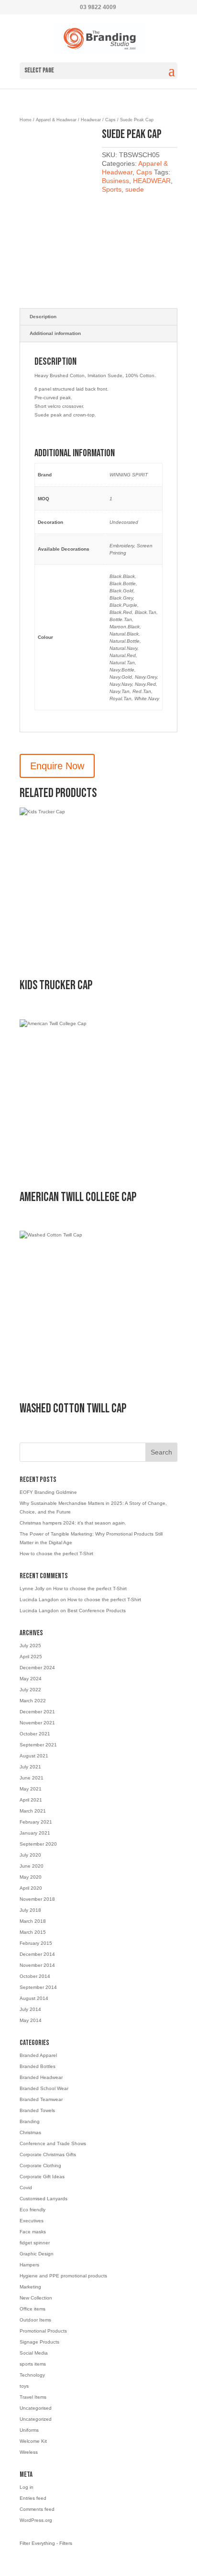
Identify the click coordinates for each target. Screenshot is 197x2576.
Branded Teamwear (41, 2099)
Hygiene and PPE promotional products (63, 2276)
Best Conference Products (97, 1611)
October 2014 (35, 1976)
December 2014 (37, 1954)
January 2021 (35, 1833)
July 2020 (30, 1855)
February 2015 (36, 1943)
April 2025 (31, 1657)
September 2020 (38, 1844)
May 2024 (31, 1679)
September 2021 (38, 1745)
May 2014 (31, 2020)
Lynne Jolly (32, 1588)
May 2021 (31, 1789)
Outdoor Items (35, 2320)
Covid (26, 2188)
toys (24, 2386)
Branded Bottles (38, 2066)
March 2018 (33, 1921)
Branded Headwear (41, 2077)
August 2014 (34, 1998)
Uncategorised (36, 2408)
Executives (32, 2221)
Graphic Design (37, 2254)
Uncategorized (36, 2419)
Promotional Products (43, 2331)
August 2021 (34, 1756)
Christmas (30, 2132)
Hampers (29, 2265)
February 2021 (36, 1822)
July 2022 (30, 1690)
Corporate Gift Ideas (42, 2177)
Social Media (34, 2353)
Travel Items (33, 2397)
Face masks (33, 2232)
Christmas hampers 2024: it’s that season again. (73, 1523)
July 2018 (30, 1910)
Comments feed (37, 2509)
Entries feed (33, 2498)
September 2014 (38, 1987)
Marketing (30, 2287)
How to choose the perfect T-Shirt (56, 1554)
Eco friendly (33, 2210)
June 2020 (32, 1866)
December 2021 (37, 1712)
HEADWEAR (152, 181)
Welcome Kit (33, 2441)
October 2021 (35, 1734)
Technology (32, 2375)
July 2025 (30, 1646)
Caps (110, 120)
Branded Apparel (38, 2055)
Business (115, 181)
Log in (27, 2487)
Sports (112, 189)
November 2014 (37, 1965)
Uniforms (29, 2430)
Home (26, 120)
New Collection (36, 2298)
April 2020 (31, 1888)
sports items (33, 2364)
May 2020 (31, 1877)
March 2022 (33, 1701)
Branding (30, 2121)
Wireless (29, 2452)
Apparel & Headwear (56, 120)
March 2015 (33, 1932)
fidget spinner (35, 2243)
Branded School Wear (44, 2088)
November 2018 (37, 1899)
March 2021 (33, 1811)
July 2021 (30, 1767)
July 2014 (30, 2009)
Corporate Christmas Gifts (48, 2154)
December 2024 (37, 1668)
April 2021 (31, 1800)
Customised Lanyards (44, 2199)
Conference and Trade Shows (53, 2143)
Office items (33, 2309)
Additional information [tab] (55, 333)
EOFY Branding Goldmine (48, 1492)
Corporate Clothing (40, 2166)
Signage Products (39, 2342)
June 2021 (32, 1778)
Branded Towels (37, 2110)
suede (135, 189)
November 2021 (37, 1723)
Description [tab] (43, 317)
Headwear (91, 120)
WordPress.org (36, 2520)
